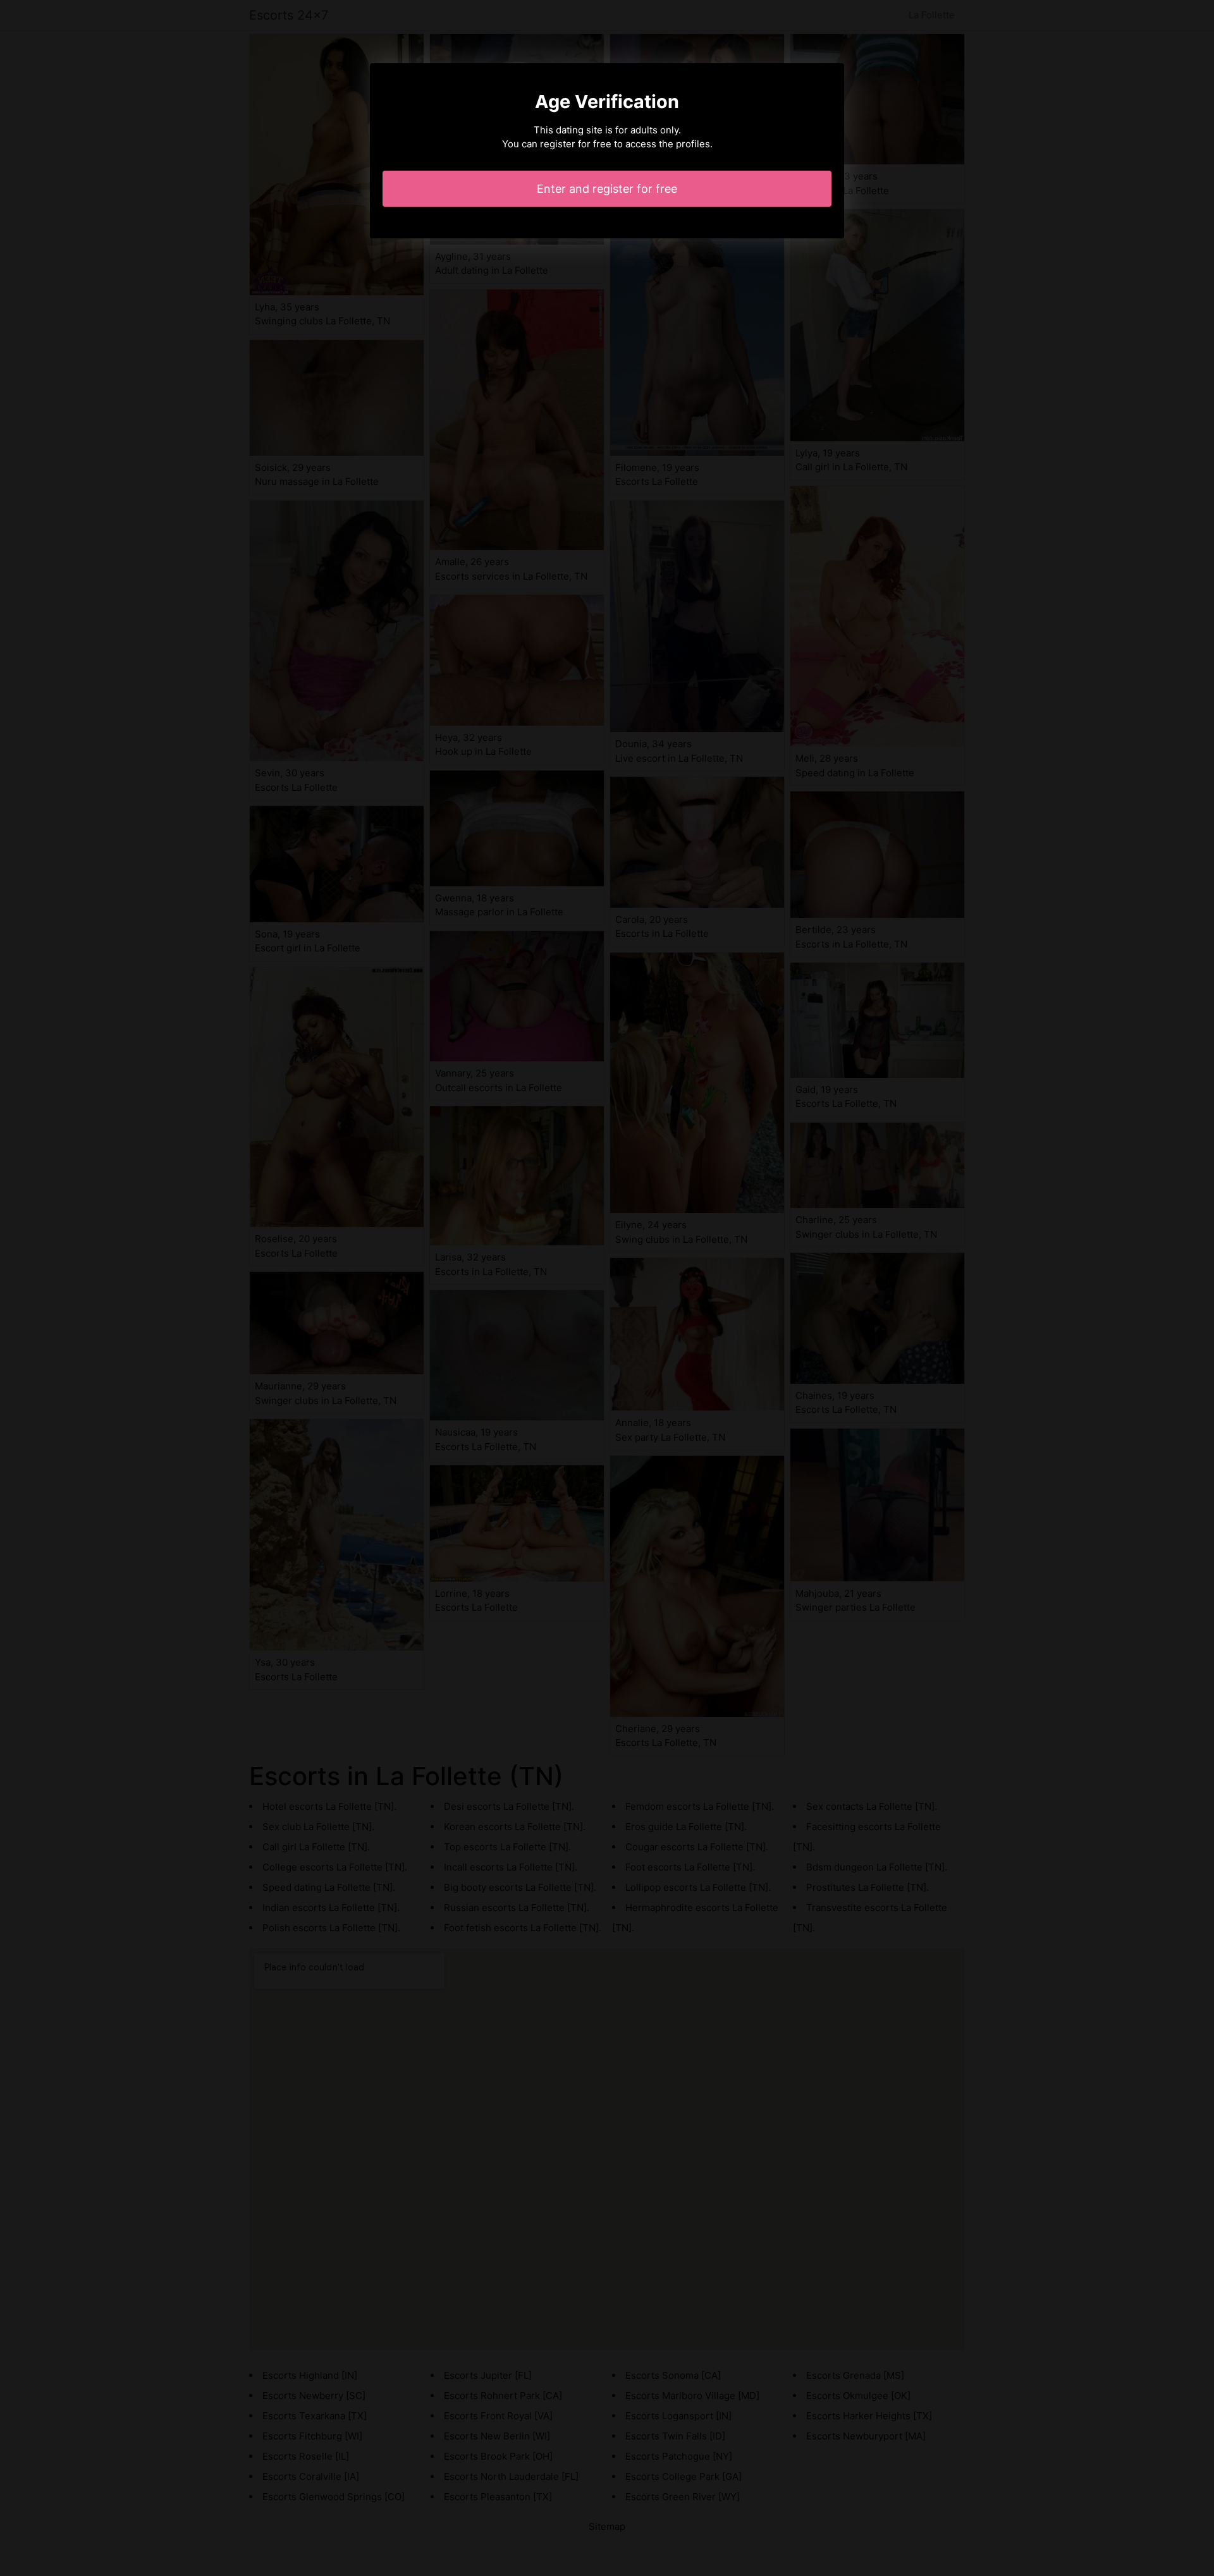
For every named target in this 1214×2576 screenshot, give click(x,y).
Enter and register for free (607, 189)
